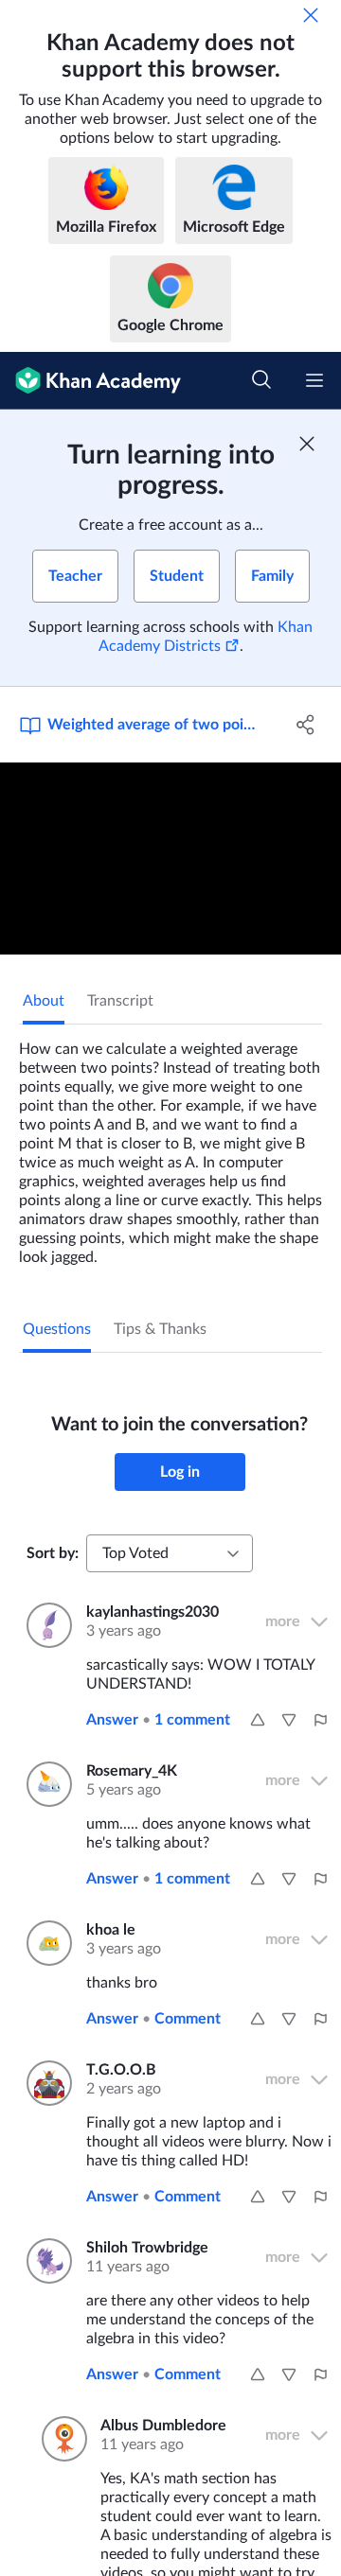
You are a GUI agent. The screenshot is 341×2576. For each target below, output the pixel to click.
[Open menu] (314, 380)
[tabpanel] (170, 1146)
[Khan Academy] (90, 381)
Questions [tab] (57, 1329)
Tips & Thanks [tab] (160, 1329)
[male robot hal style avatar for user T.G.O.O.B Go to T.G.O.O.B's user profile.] (45, 2083)
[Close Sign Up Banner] (307, 444)
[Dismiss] (311, 15)
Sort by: (53, 1553)
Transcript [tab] (120, 1001)
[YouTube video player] (170, 859)
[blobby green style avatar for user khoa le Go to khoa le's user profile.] (45, 1943)
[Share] (306, 725)
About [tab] (44, 1001)
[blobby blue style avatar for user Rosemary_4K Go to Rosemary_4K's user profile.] (45, 1784)
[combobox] (170, 1553)
